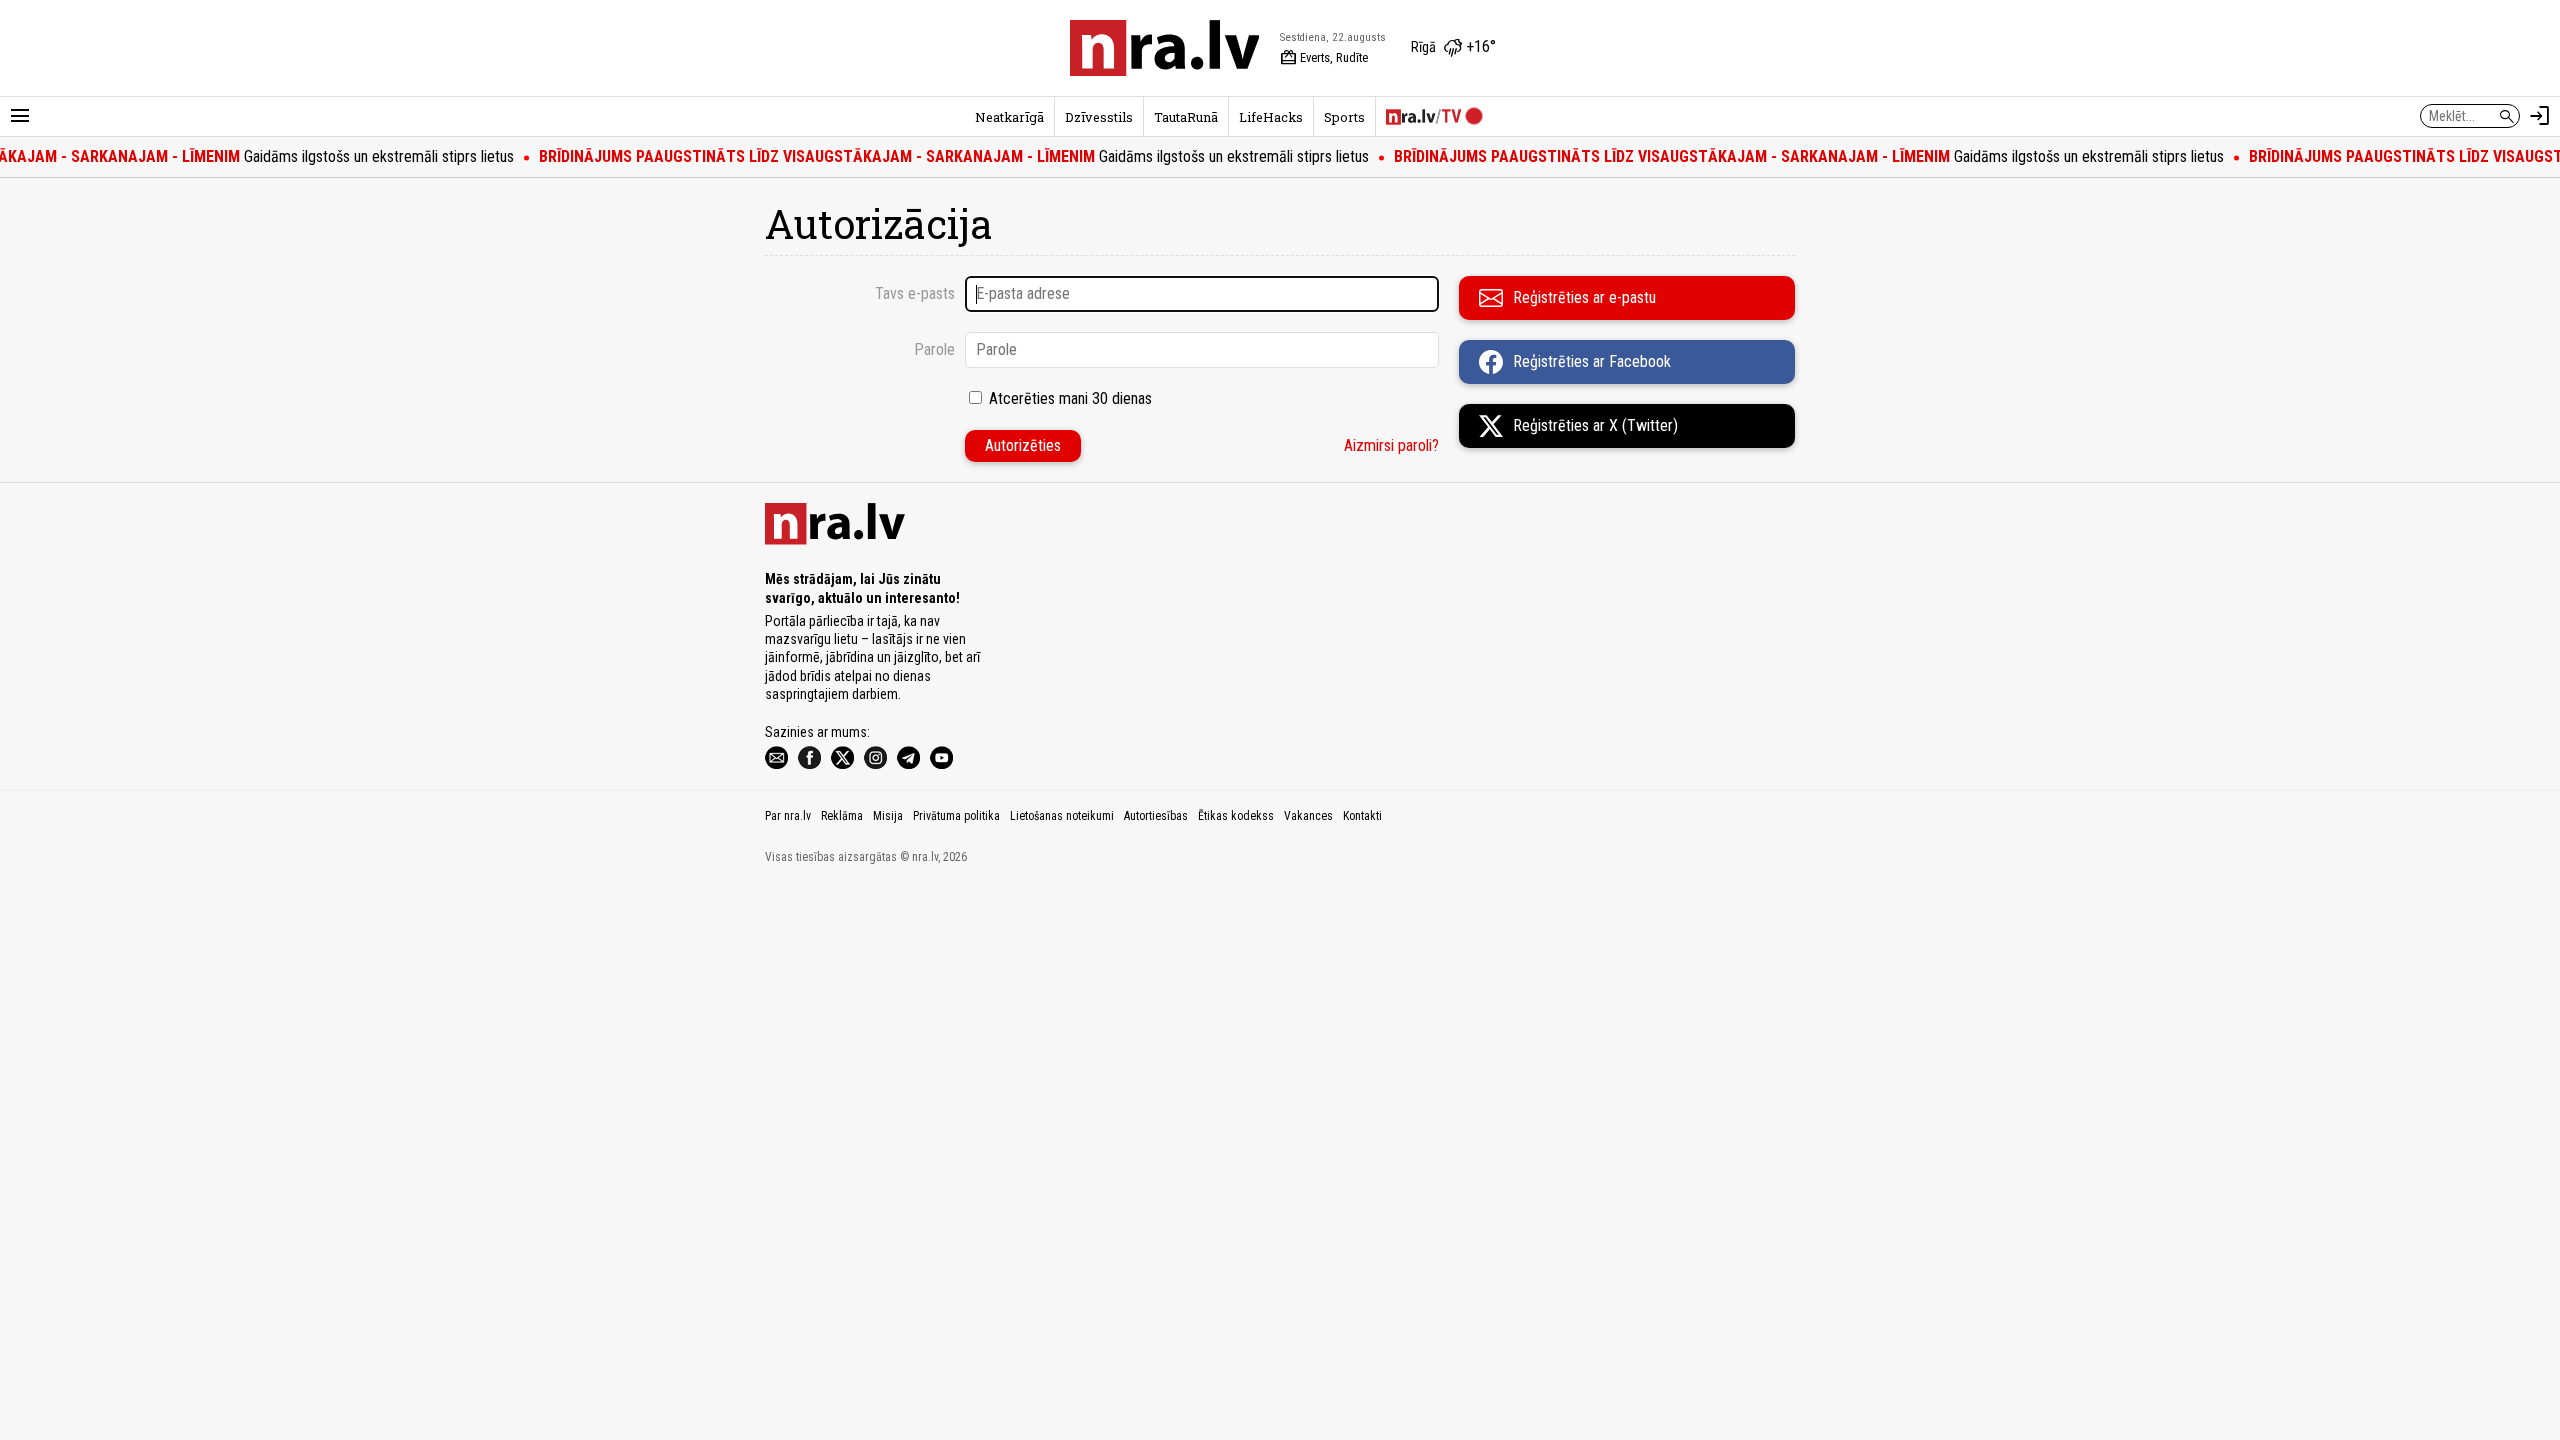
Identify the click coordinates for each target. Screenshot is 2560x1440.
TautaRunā (1186, 117)
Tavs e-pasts (915, 293)
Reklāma (842, 816)
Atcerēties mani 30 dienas (1070, 398)
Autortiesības (1156, 816)
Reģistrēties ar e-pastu (1584, 297)
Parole (934, 349)
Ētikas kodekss (1236, 816)
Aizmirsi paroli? (1391, 445)
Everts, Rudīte (1324, 58)
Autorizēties (1023, 445)
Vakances (1308, 816)
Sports (1344, 117)
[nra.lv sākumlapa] (1165, 48)
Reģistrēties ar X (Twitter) (1595, 425)
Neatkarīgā (1009, 117)
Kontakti (1362, 816)
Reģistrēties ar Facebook (1592, 361)
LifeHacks (1271, 117)
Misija (888, 816)
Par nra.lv (788, 816)
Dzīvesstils (1099, 117)
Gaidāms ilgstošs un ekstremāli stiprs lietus (931, 156)
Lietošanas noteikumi (1062, 816)
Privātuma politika (956, 816)
